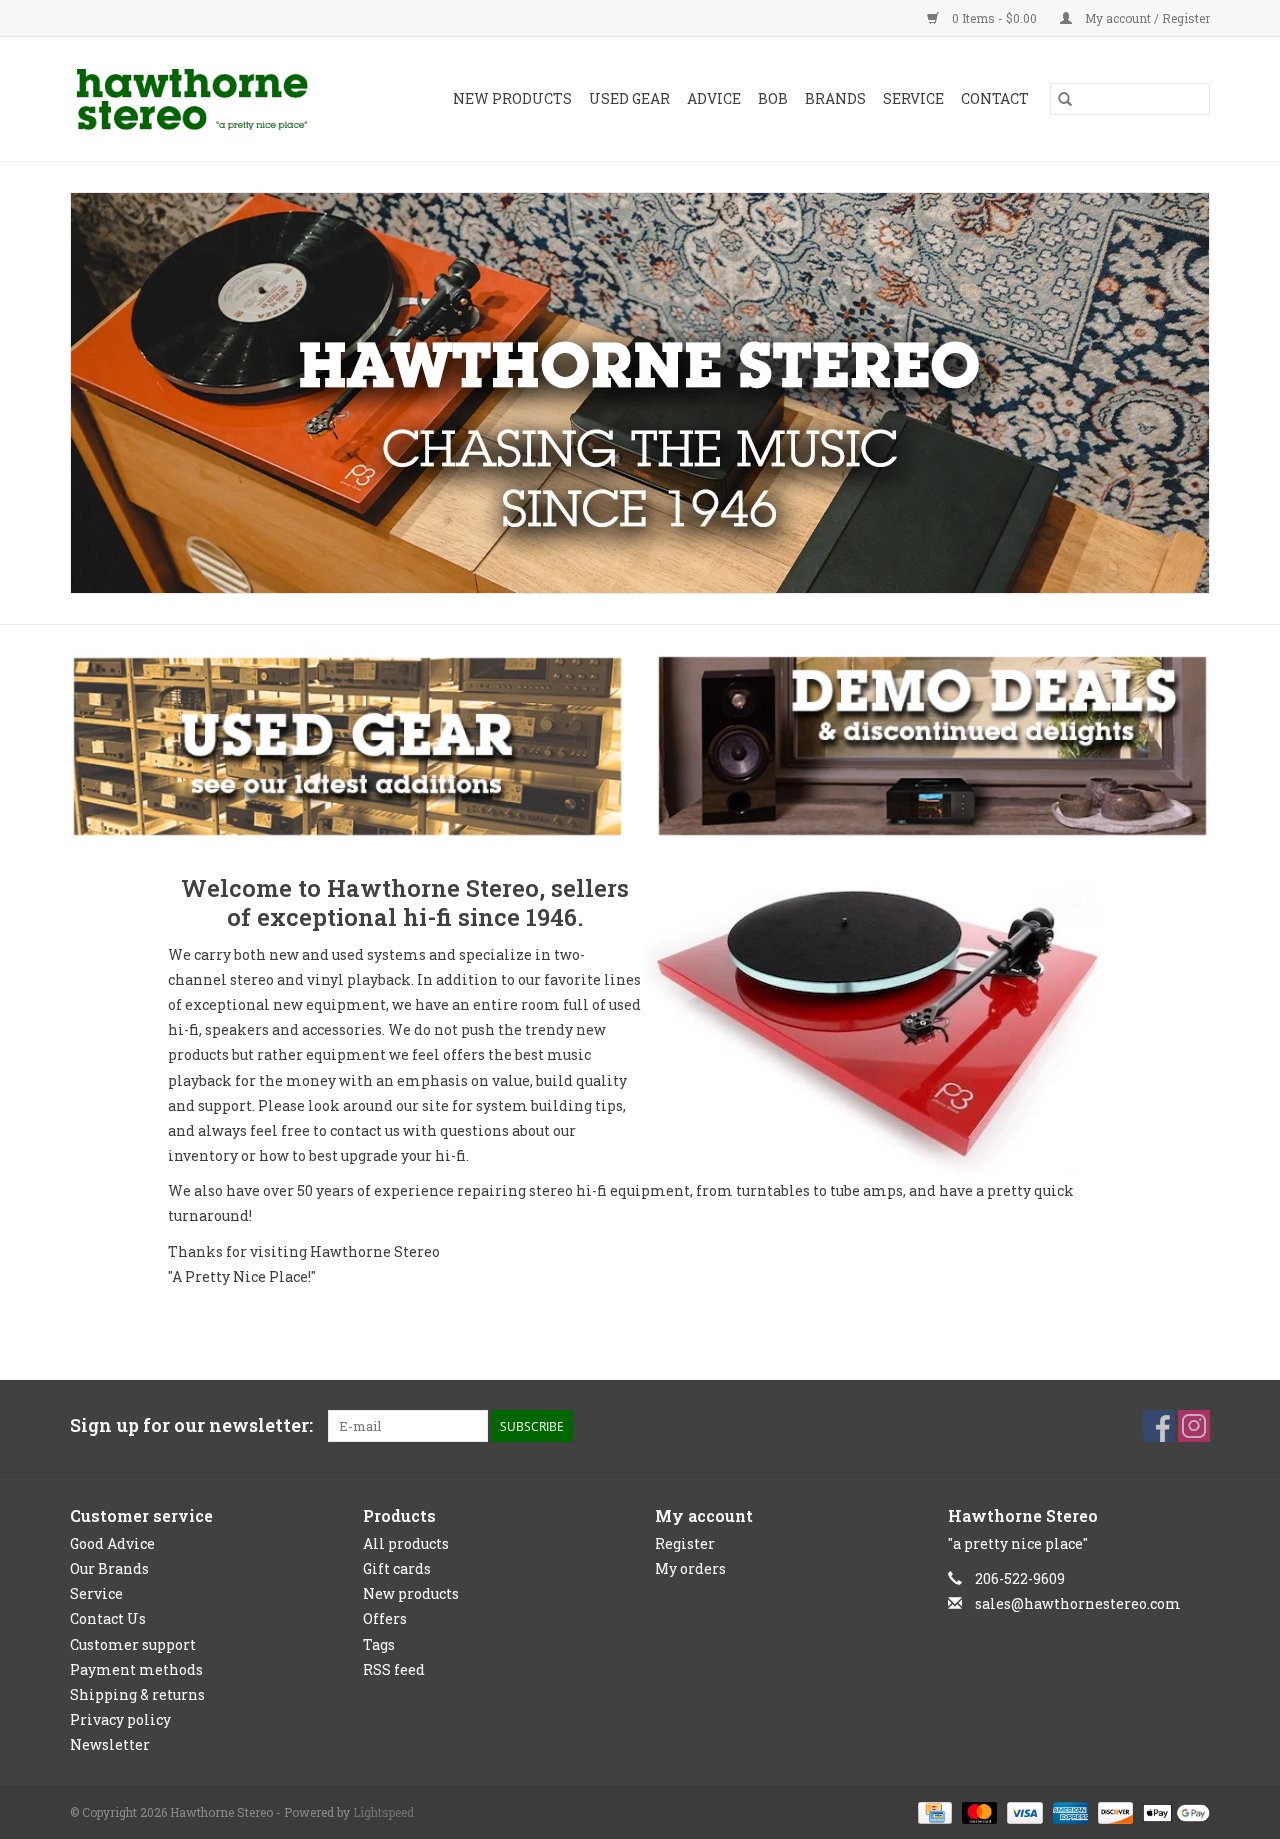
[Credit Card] (933, 1812)
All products (406, 1543)
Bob (773, 98)
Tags (379, 1644)
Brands (835, 98)
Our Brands (109, 1568)
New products (411, 1593)
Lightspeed (383, 1812)
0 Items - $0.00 (994, 18)
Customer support (133, 1644)
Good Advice (112, 1543)
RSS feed (394, 1669)
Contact (995, 98)
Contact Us (108, 1618)
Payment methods (136, 1669)
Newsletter (110, 1744)
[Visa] (1022, 1812)
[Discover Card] (1113, 1812)
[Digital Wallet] (1173, 1812)
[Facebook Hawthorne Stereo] (1159, 1426)
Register (685, 1543)
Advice (714, 98)
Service (913, 98)
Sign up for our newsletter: (191, 1425)
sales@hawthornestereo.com (1078, 1603)
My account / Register (1146, 18)
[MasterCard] (977, 1812)
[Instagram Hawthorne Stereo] (1194, 1426)
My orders (690, 1568)
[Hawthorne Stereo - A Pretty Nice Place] (208, 99)
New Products (512, 98)
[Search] (1065, 99)
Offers (385, 1618)
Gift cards (397, 1568)
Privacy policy (120, 1719)
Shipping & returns (137, 1694)
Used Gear (629, 98)
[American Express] (1068, 1812)
